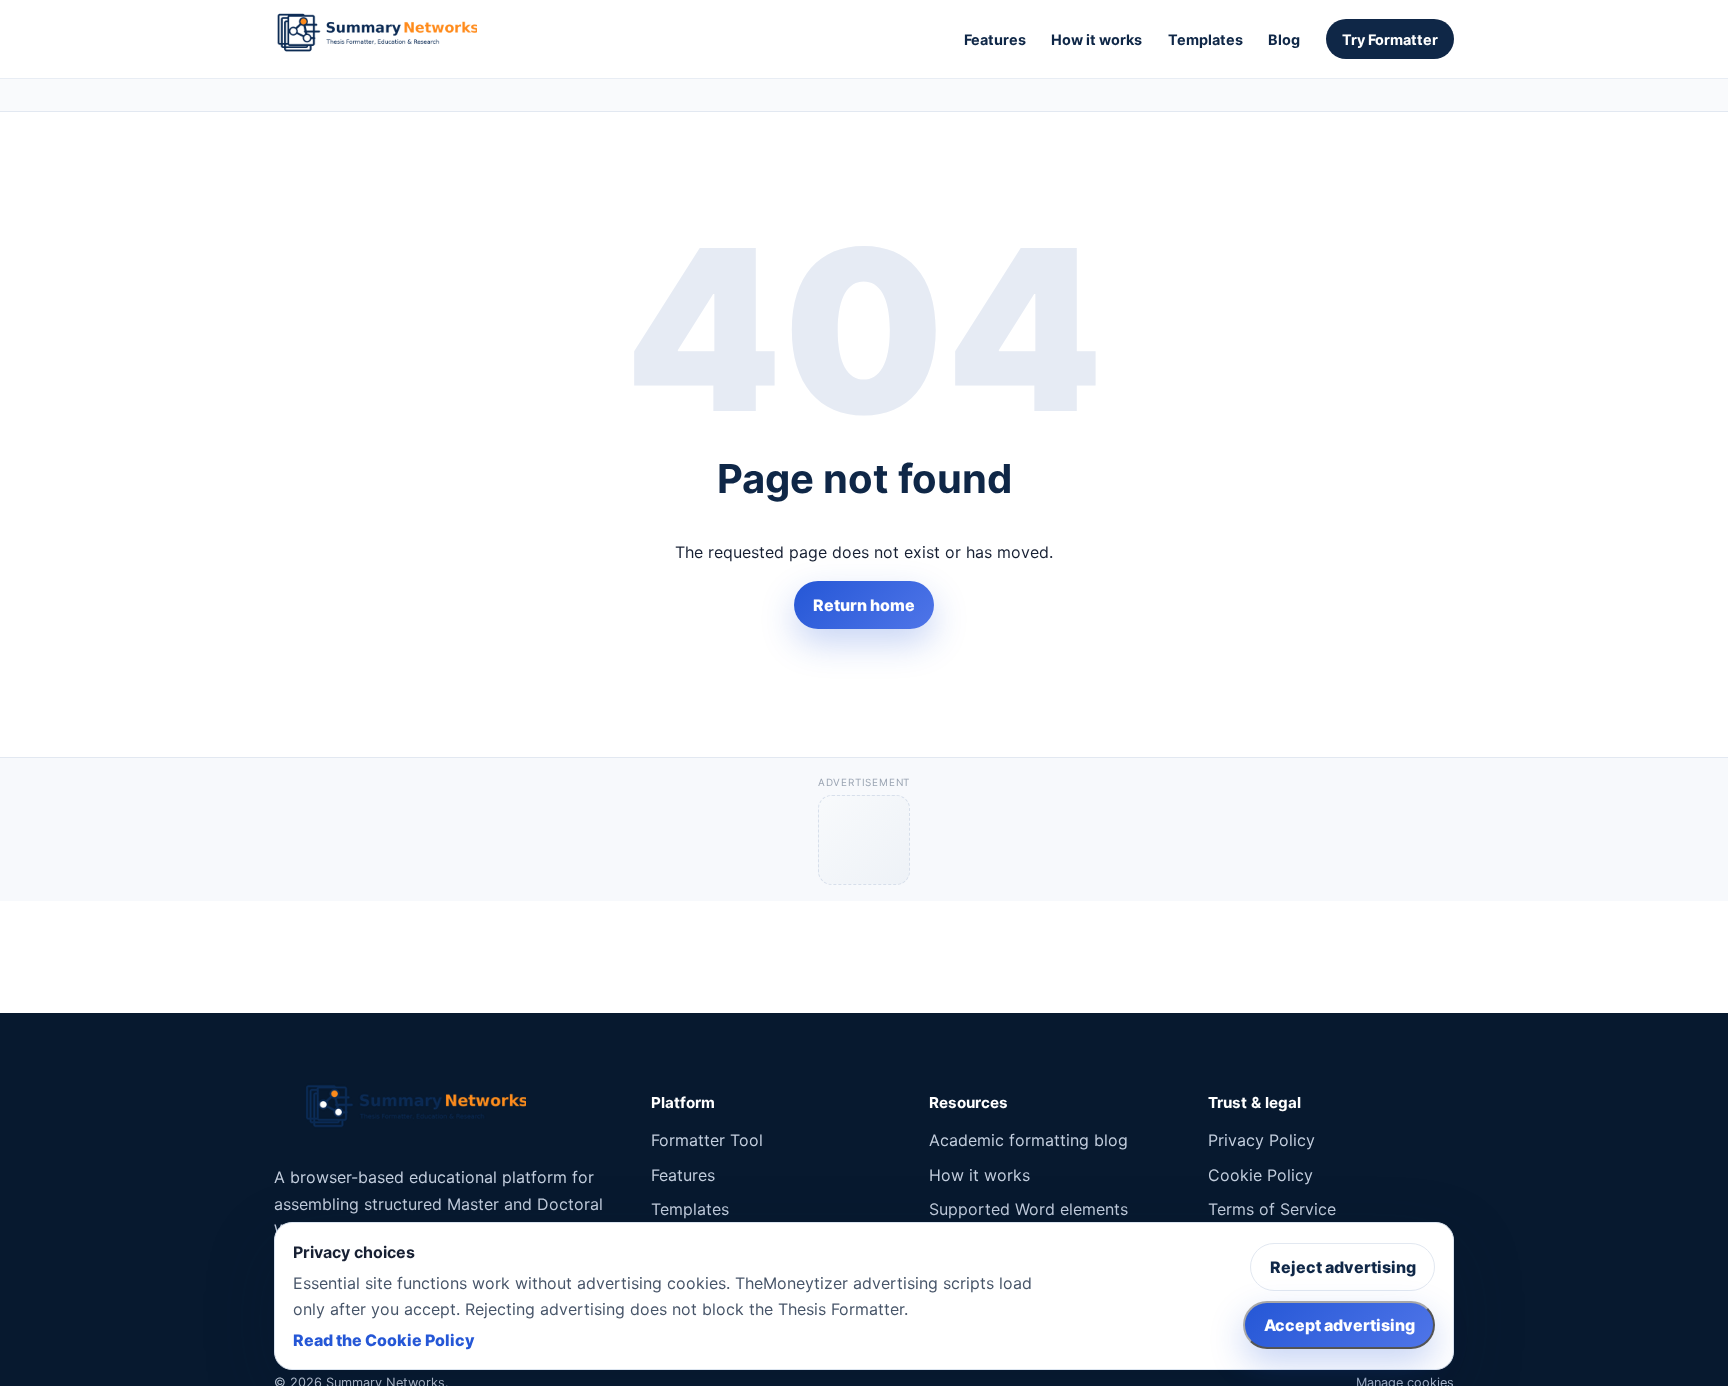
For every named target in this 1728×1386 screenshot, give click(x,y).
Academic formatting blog (1028, 1140)
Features (995, 39)
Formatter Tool (707, 1140)
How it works (1096, 39)
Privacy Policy (1261, 1140)
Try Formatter (1390, 39)
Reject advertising (1343, 1267)
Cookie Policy (1260, 1175)
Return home (864, 605)
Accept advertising (1339, 1325)
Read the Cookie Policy (384, 1340)
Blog (1284, 39)
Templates (1205, 39)
